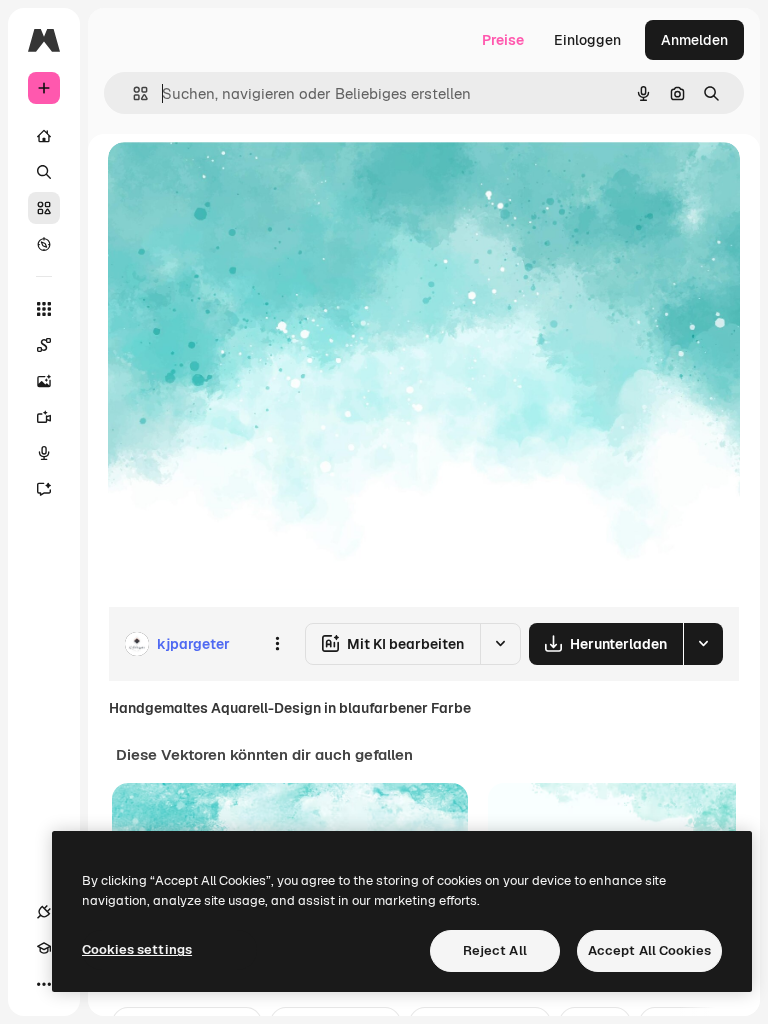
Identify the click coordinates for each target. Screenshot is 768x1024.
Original (236, 179)
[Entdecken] (44, 244)
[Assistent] (44, 489)
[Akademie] (44, 948)
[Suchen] (44, 172)
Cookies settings (137, 949)
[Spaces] (44, 345)
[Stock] (44, 208)
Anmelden (694, 40)
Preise (503, 40)
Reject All (495, 950)
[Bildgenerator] (44, 381)
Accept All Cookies (649, 950)
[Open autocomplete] (132, 93)
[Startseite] (44, 136)
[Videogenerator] (44, 417)
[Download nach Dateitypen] (703, 644)
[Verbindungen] (44, 912)
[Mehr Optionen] (277, 644)
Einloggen (587, 40)
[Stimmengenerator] (44, 453)
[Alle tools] (44, 309)
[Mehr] (44, 984)
